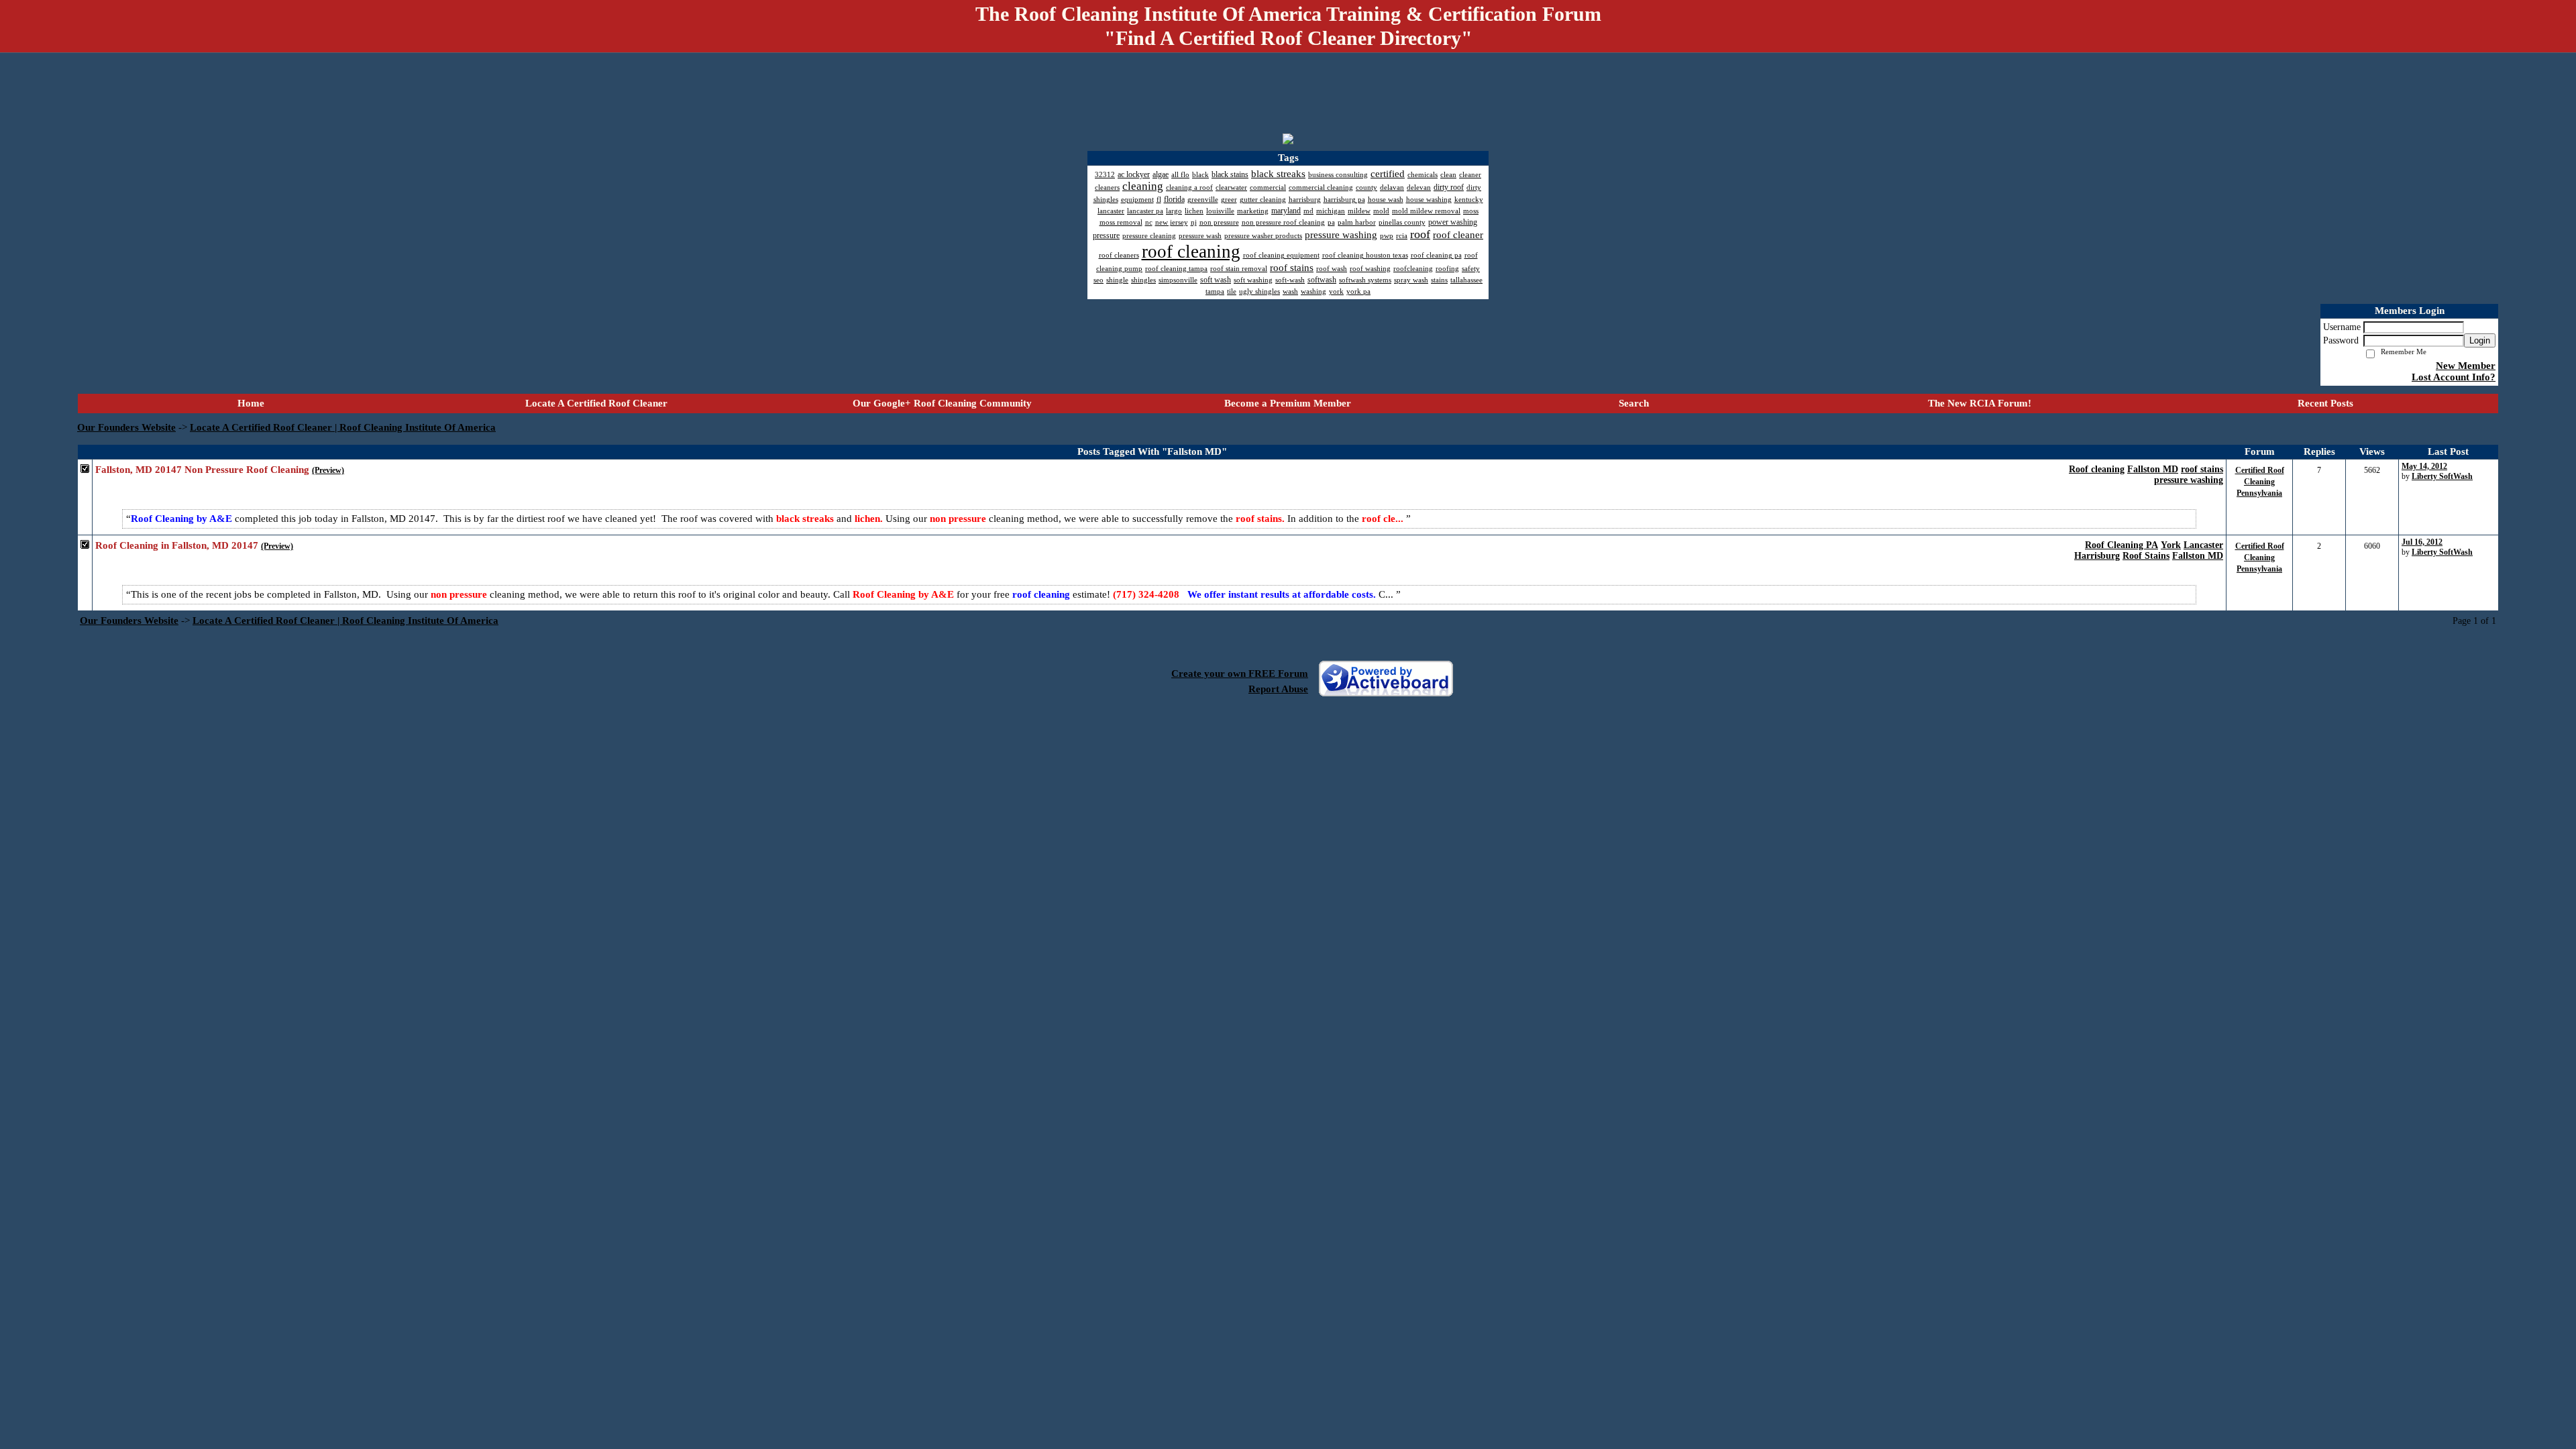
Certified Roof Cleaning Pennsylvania (2260, 482)
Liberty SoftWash (2442, 476)
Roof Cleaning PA (2122, 545)
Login (2480, 340)
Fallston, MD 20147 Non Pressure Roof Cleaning (202, 470)
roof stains (2202, 469)
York (2171, 545)
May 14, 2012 (2424, 466)
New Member (2466, 366)
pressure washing (2189, 480)
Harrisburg (2097, 556)
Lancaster (2203, 545)
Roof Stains (2146, 556)
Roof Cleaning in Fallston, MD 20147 (177, 545)
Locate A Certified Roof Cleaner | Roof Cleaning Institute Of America (343, 427)
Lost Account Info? (2454, 377)
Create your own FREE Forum (1240, 674)
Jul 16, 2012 (2422, 542)
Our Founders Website (126, 427)
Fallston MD (2153, 469)
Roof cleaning (2097, 469)
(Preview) (328, 470)
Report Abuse (1278, 689)
